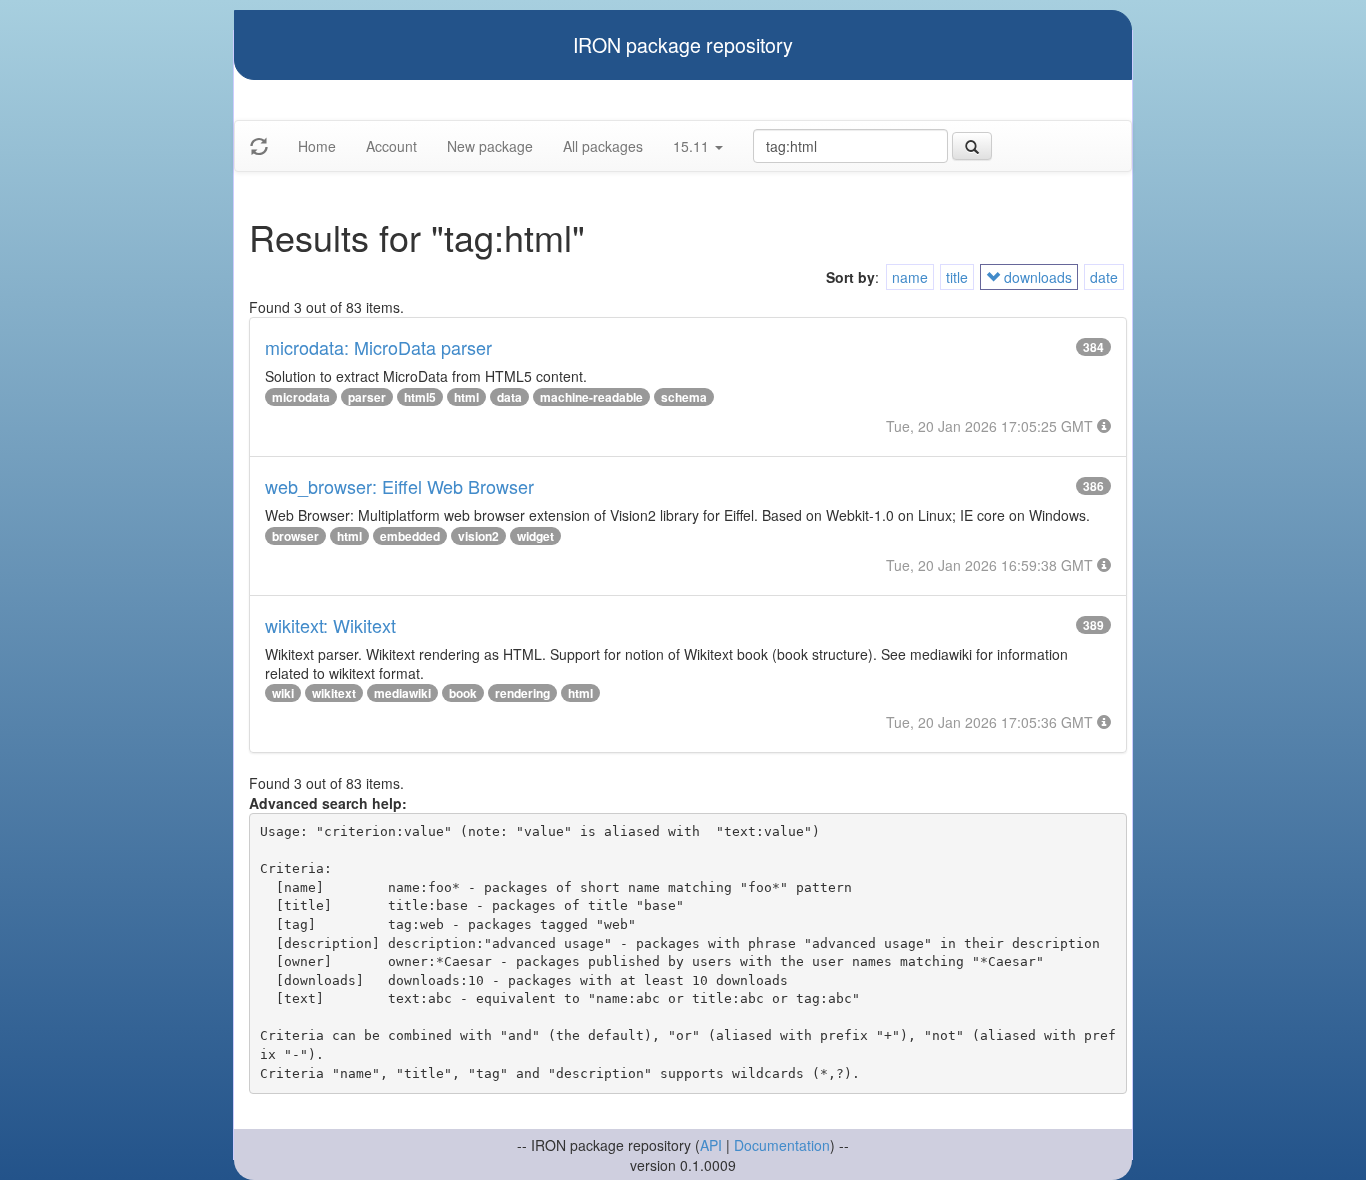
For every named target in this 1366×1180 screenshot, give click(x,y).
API (711, 1145)
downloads (1036, 277)
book (463, 693)
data (509, 397)
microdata (301, 397)
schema (684, 397)
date (1104, 277)
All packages (603, 146)
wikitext (334, 693)
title (957, 277)
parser (367, 397)
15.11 (693, 146)
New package (490, 146)
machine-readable (591, 397)
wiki (283, 693)
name (910, 277)
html (466, 397)
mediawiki (402, 693)
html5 (420, 397)
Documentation (782, 1145)
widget (535, 536)
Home (317, 146)
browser (295, 536)
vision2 (478, 536)
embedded (410, 536)
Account (391, 146)
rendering (522, 693)
